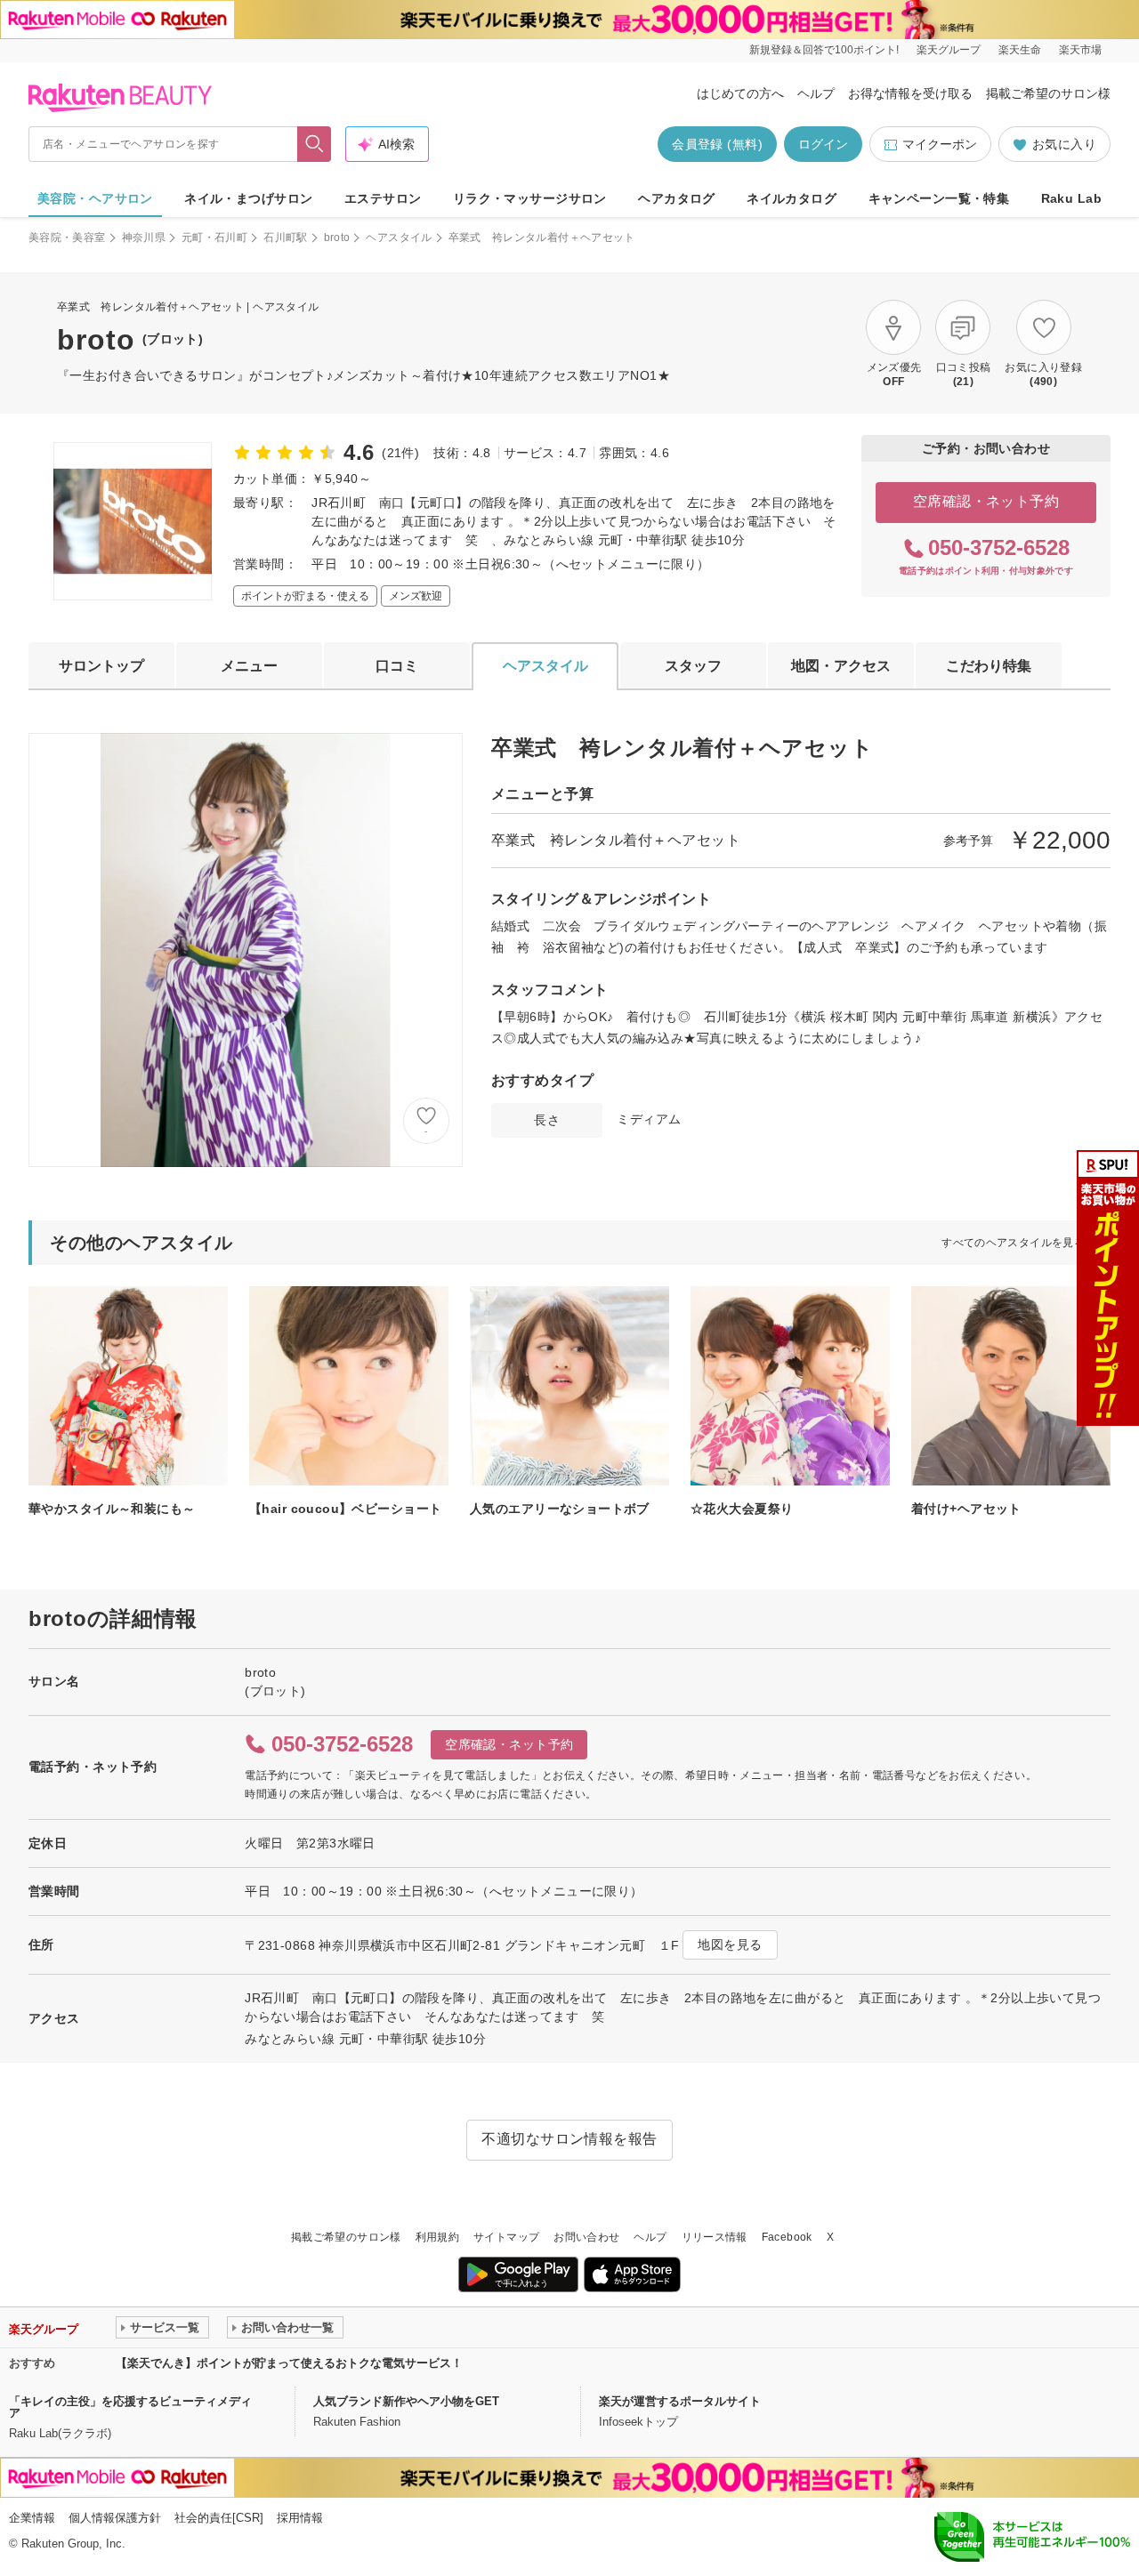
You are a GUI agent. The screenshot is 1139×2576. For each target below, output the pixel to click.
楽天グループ (949, 50)
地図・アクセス (841, 666)
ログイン (823, 144)
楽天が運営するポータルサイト (680, 2401)
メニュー (249, 666)
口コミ (397, 666)
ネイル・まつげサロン (248, 198)
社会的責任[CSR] (219, 2518)
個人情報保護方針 (115, 2518)
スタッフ (693, 666)
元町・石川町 (214, 237)
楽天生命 (1020, 50)
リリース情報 (715, 2237)
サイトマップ (506, 2237)
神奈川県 (144, 237)
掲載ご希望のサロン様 (1048, 93)
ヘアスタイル (399, 237)
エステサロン (383, 198)
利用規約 (437, 2237)
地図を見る (730, 1944)
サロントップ (101, 666)
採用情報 (300, 2518)
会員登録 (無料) (717, 144)
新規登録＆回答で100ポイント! (824, 50)
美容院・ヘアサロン (95, 198)
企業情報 (32, 2518)
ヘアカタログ (677, 198)
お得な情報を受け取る (910, 93)
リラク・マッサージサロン (530, 198)
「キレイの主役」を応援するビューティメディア (130, 2407)
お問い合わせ (586, 2237)
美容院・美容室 (67, 237)
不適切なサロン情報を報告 (569, 2139)
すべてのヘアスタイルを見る (1013, 1243)
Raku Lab (1071, 198)
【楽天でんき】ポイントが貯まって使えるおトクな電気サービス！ (289, 2363)
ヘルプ (816, 93)
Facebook (787, 2237)
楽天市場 (1080, 50)
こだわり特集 (989, 666)
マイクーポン (940, 144)
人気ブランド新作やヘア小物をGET (406, 2401)
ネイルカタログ (792, 198)
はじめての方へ (740, 93)
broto (337, 237)
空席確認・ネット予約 (986, 501)
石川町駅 (285, 237)
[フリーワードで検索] (315, 144)
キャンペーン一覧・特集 (939, 198)
